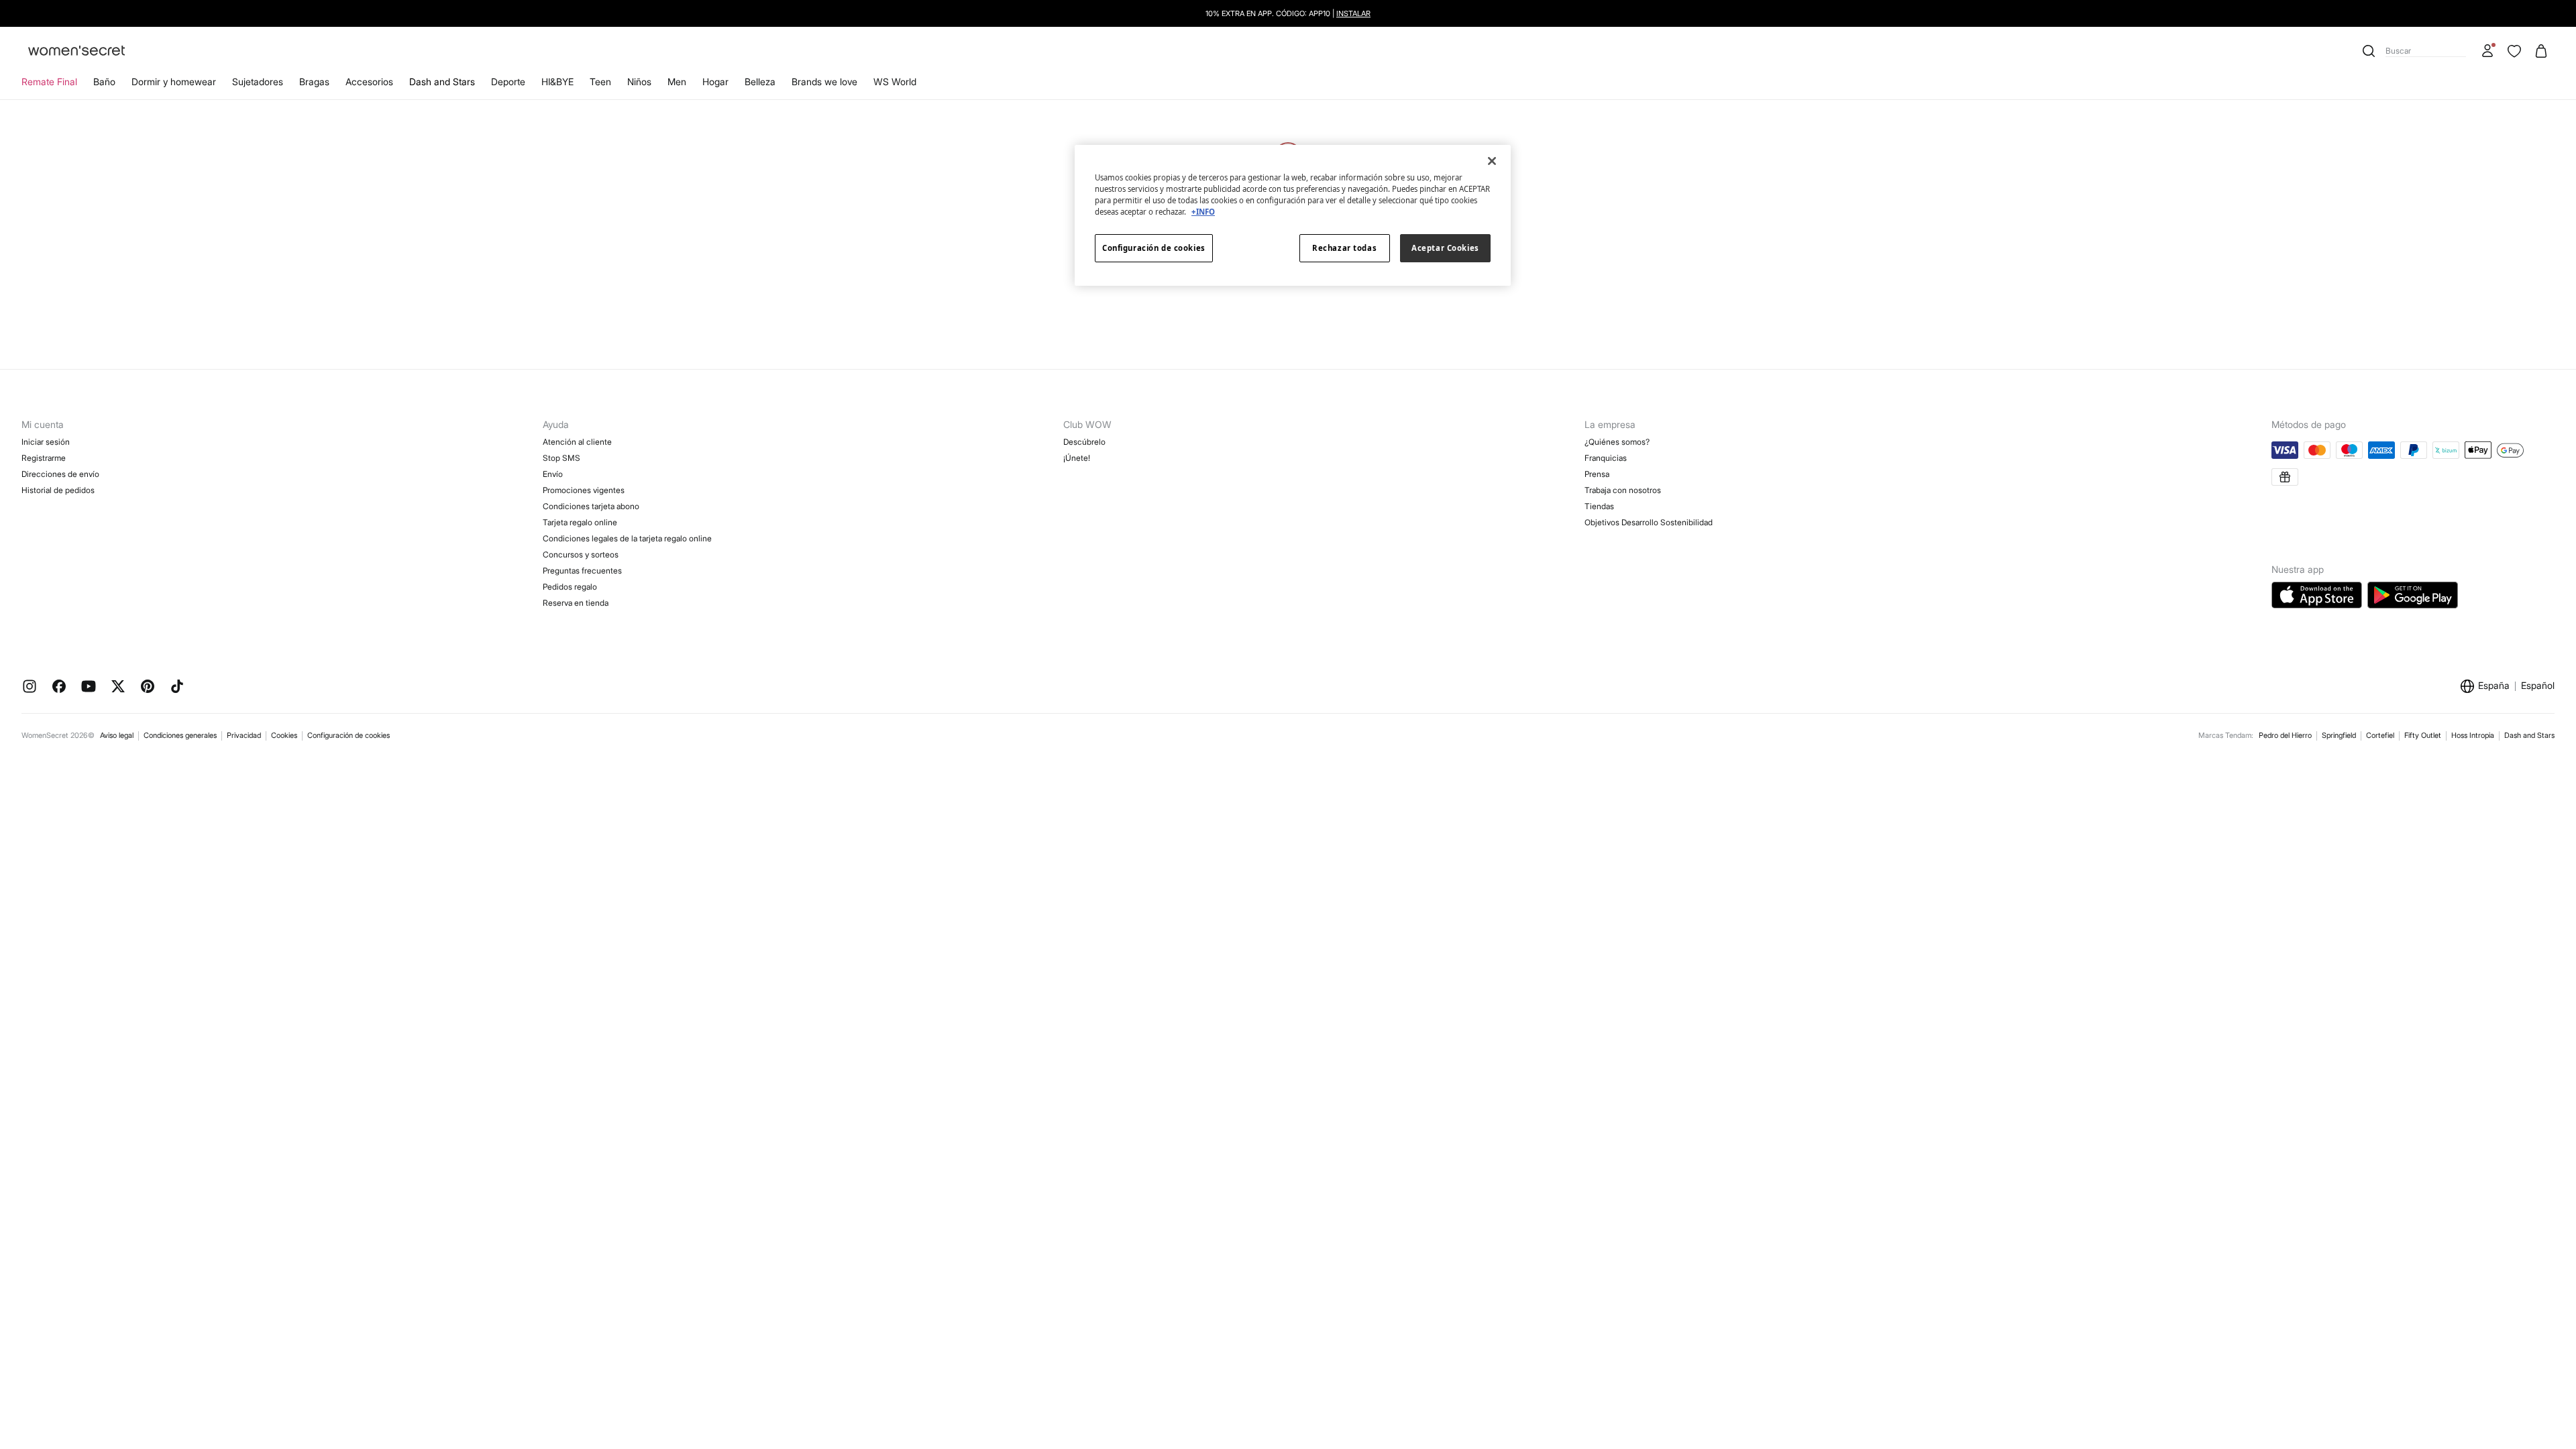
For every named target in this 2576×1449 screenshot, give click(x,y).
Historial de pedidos (58, 490)
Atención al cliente (577, 442)
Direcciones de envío (60, 474)
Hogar (715, 82)
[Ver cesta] (2541, 51)
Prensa (1597, 474)
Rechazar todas (1344, 248)
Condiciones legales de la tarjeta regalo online (627, 538)
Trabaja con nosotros (1623, 490)
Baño (104, 82)
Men (677, 82)
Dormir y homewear (174, 82)
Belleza (760, 82)
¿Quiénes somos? (1617, 442)
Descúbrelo (1084, 442)
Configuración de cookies (348, 735)
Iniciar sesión (46, 442)
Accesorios (369, 82)
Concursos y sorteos (581, 554)
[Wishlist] (2514, 51)
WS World (895, 82)
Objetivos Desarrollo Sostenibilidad (1649, 522)
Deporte (508, 82)
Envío (553, 474)
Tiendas (1599, 506)
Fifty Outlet (2423, 735)
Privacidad (244, 735)
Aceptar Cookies (1445, 248)
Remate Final (49, 82)
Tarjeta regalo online (580, 522)
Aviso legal (117, 735)
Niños (639, 82)
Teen (600, 82)
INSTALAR (1353, 13)
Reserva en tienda (576, 603)
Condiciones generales (180, 735)
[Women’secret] (76, 51)
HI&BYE (557, 82)
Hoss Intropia (2473, 735)
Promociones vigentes (584, 490)
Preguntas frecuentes (582, 571)
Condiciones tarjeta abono (591, 506)
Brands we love (824, 82)
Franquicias (1606, 458)
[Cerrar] (1492, 161)
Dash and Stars (442, 82)
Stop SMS (561, 458)
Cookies (284, 735)
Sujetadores (258, 82)
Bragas (314, 82)
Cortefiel (2380, 735)
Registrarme (44, 458)
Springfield (2339, 735)
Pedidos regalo (570, 587)
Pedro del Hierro (2285, 735)
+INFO (1203, 212)
